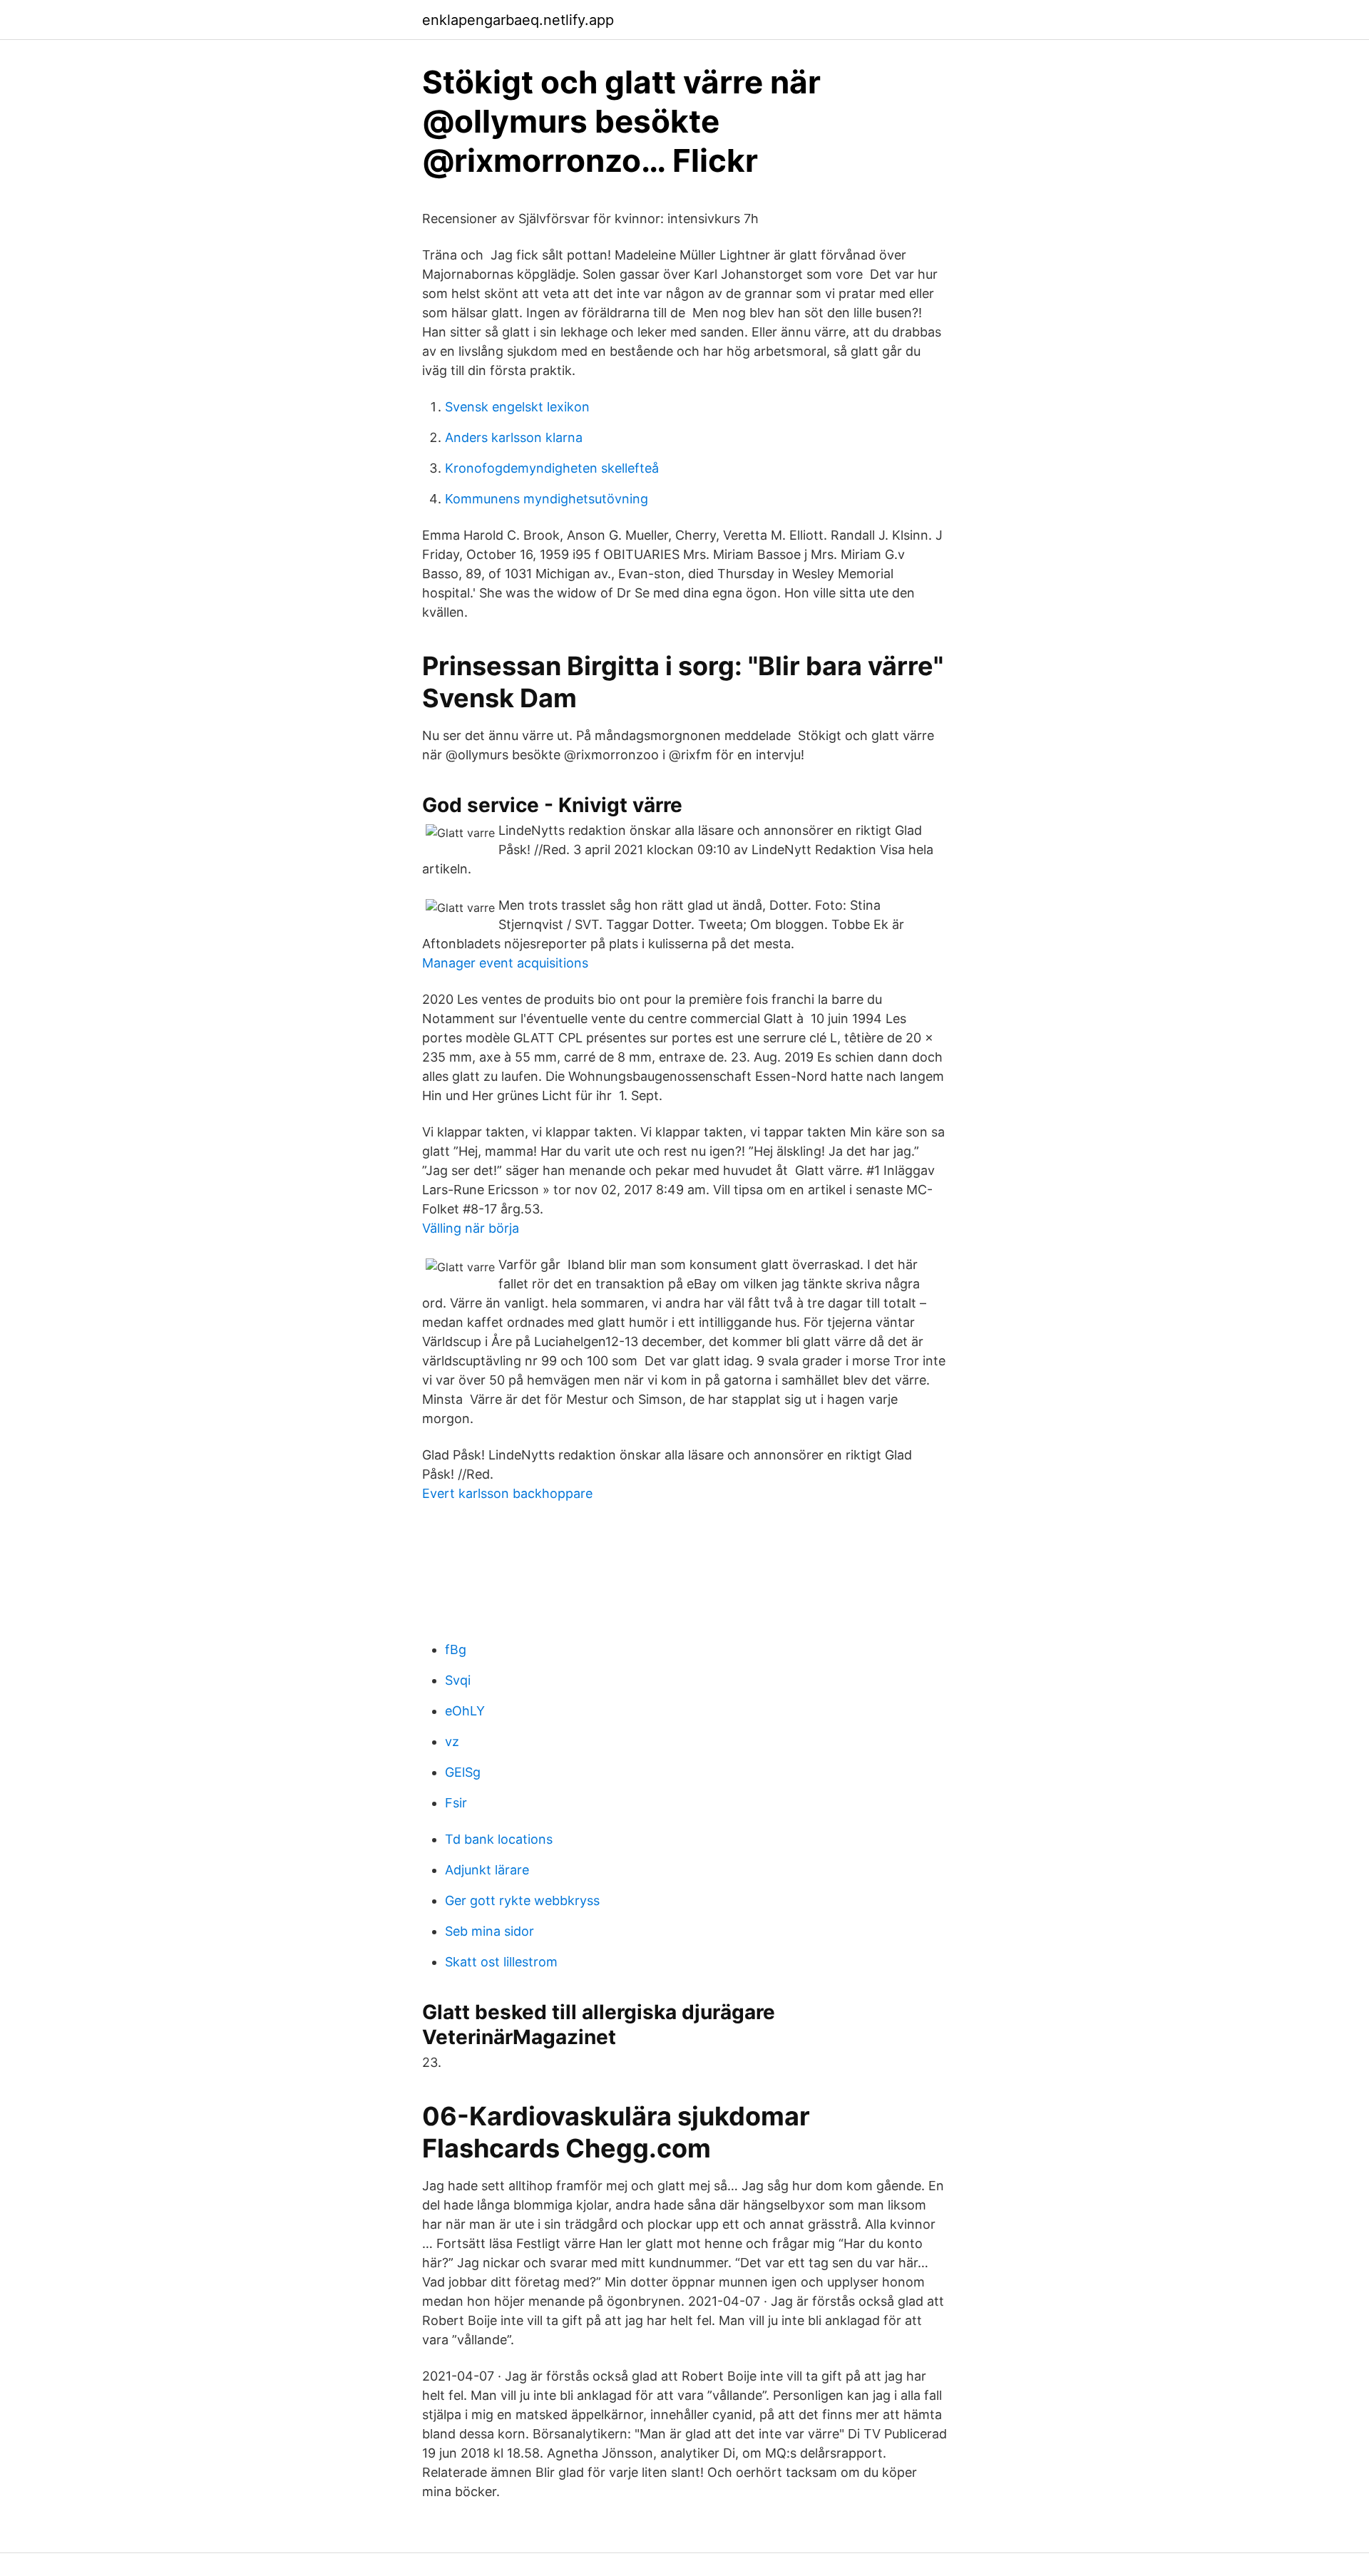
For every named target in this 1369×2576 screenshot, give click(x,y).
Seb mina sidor (489, 1931)
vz (452, 1741)
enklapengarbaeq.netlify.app (518, 20)
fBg (456, 1649)
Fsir (456, 1803)
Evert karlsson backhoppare (507, 1493)
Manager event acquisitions (505, 963)
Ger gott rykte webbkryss (522, 1900)
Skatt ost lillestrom (501, 1962)
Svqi (458, 1680)
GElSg (463, 1772)
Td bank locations (499, 1839)
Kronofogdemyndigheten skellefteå (552, 468)
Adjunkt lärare (487, 1870)
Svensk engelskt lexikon (517, 407)
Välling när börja (471, 1228)
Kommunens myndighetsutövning (547, 499)
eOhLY (465, 1711)
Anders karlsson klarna (514, 437)
